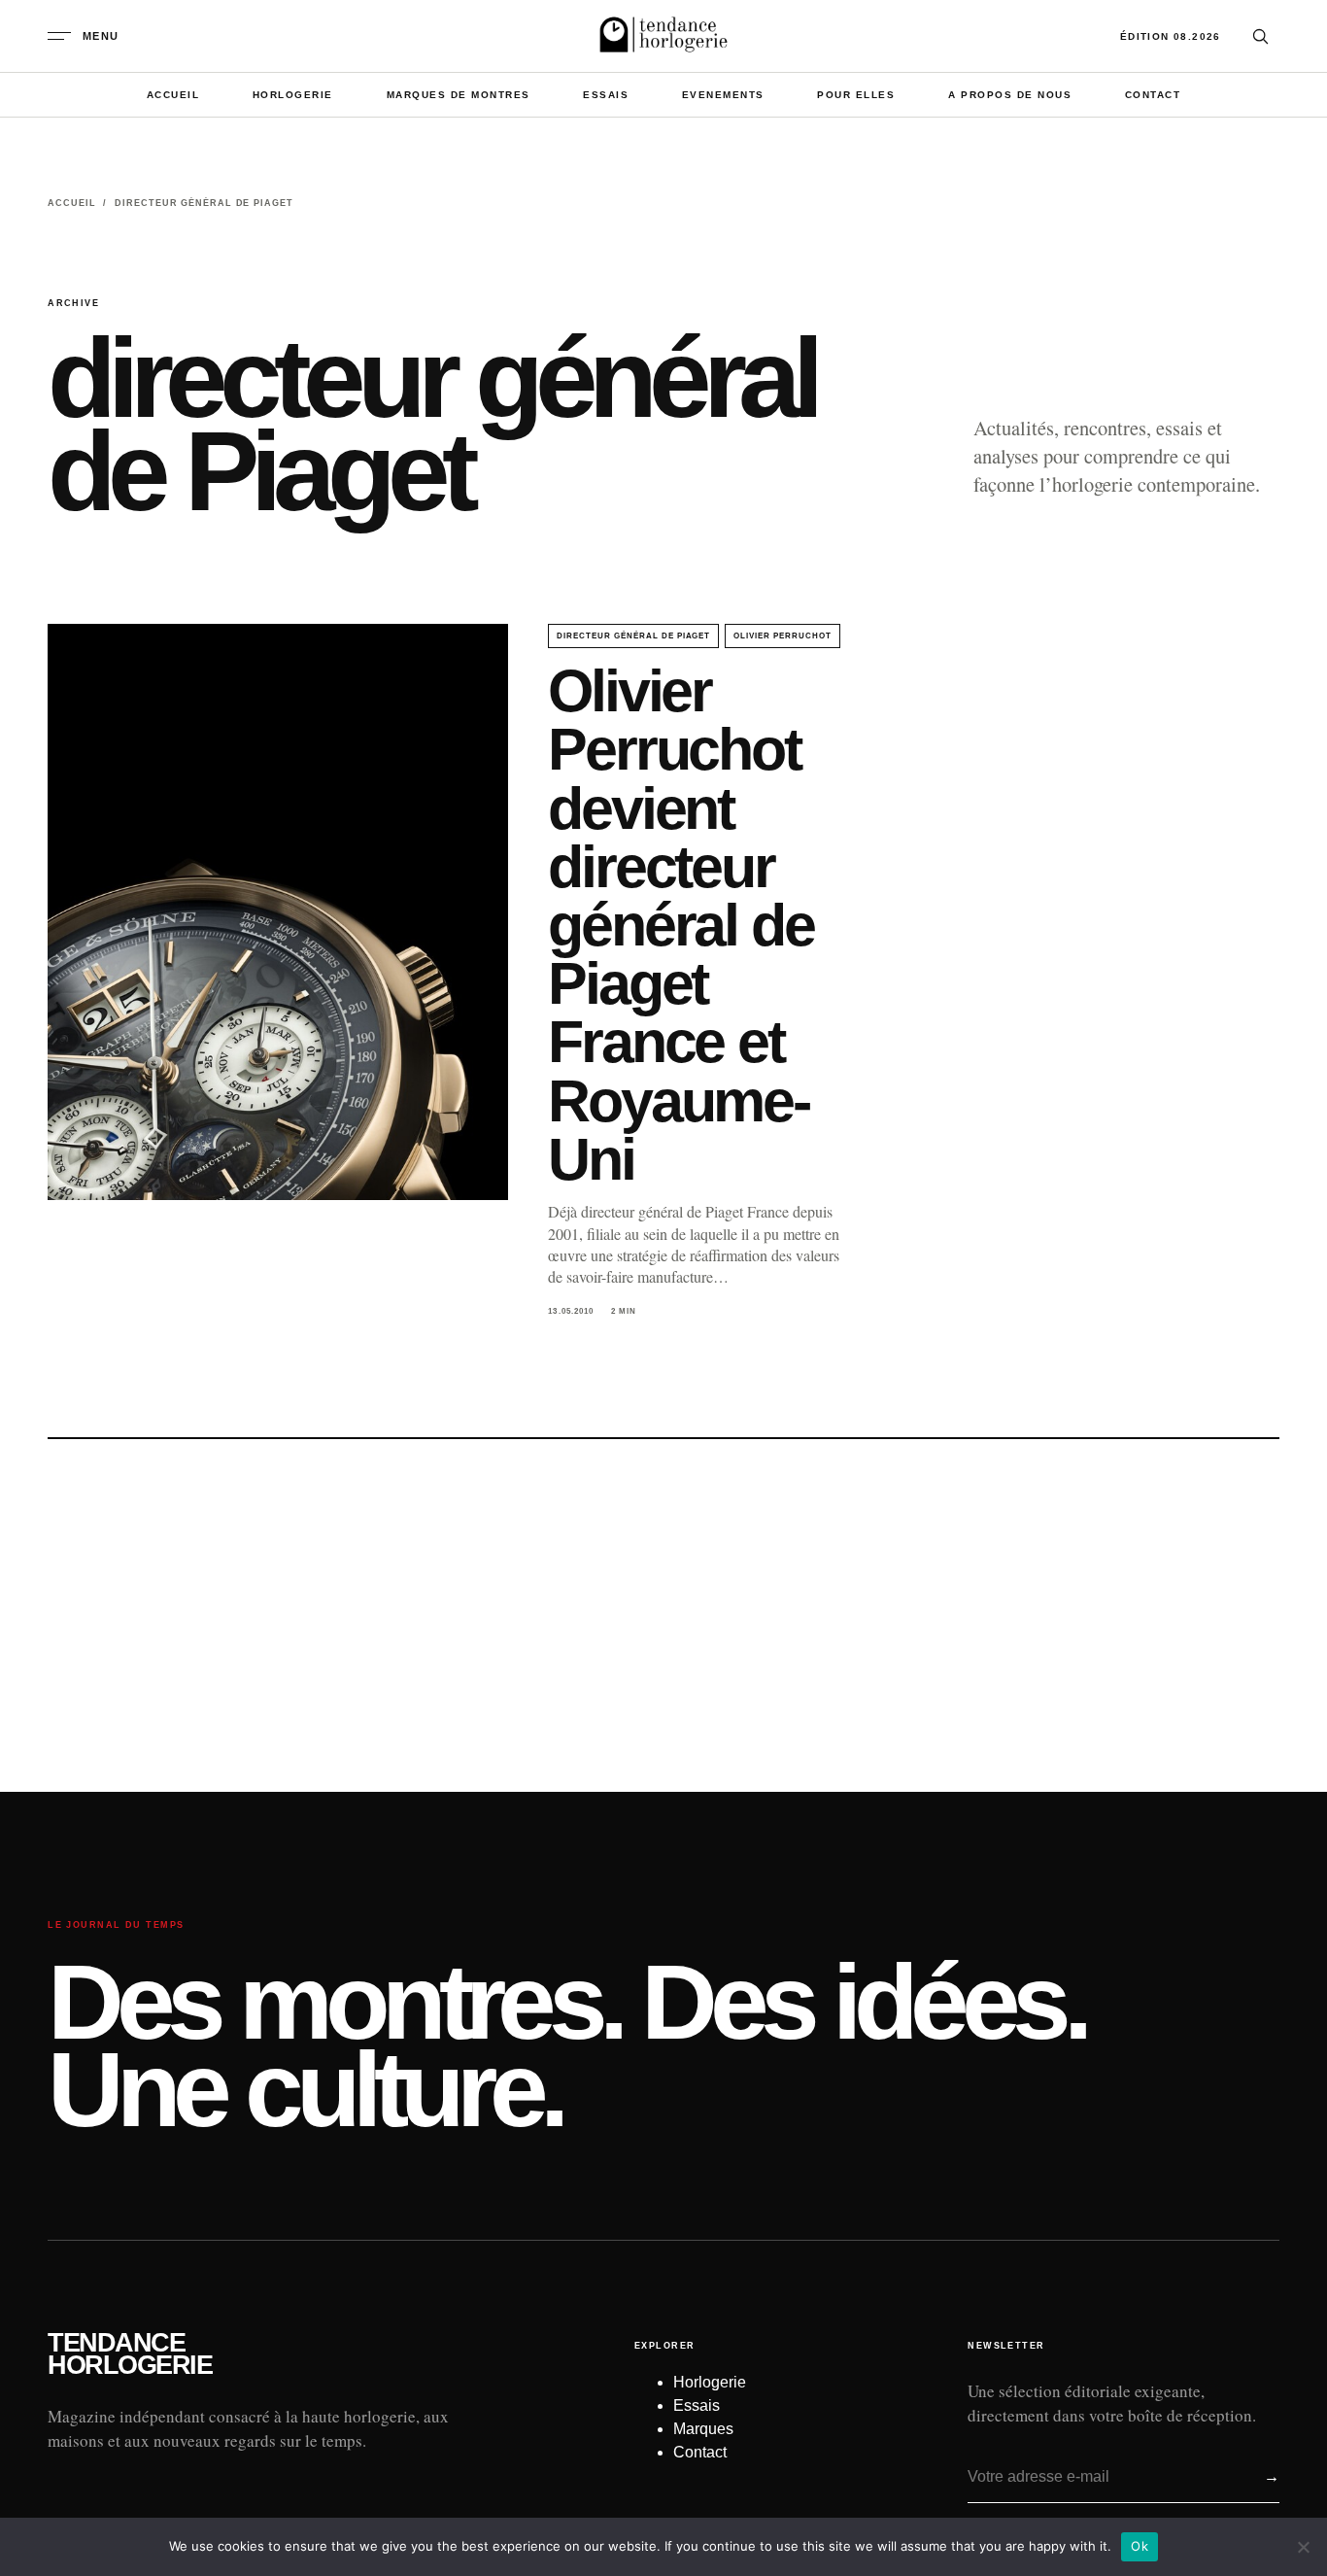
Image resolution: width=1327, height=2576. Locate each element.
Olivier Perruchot (782, 636)
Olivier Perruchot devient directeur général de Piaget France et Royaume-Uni (681, 925)
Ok (1140, 2546)
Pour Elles (856, 95)
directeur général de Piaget (633, 636)
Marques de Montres (459, 95)
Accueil (173, 95)
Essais (606, 95)
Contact (1153, 95)
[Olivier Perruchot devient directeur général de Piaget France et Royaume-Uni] (278, 912)
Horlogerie (293, 95)
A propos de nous (1010, 95)
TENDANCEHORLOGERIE (130, 2354)
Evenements (723, 95)
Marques (703, 2429)
